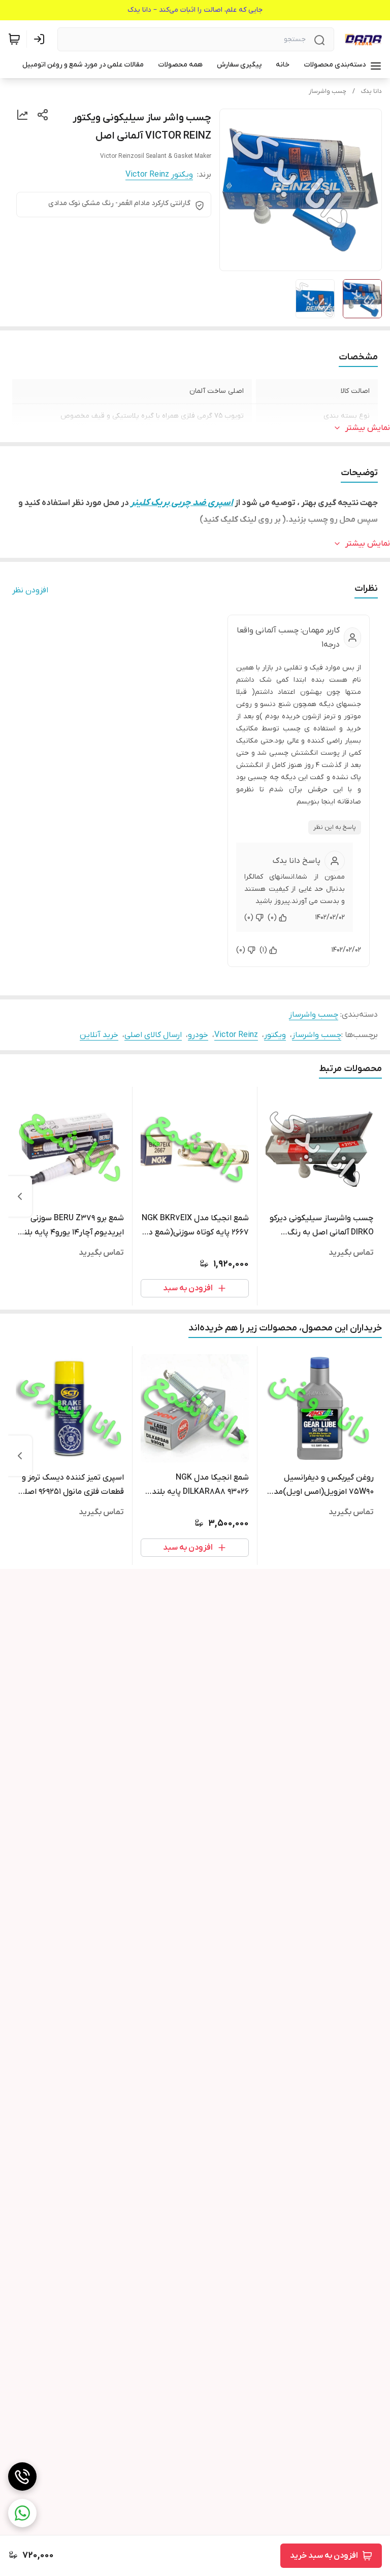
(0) (272, 917)
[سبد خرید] (14, 39)
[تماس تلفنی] (22, 2477)
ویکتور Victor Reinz (159, 175)
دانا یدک (371, 91)
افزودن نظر (30, 590)
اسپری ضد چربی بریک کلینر (181, 503)
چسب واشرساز (328, 91)
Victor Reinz (236, 1035)
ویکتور (275, 1035)
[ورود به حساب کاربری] (41, 39)
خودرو (198, 1035)
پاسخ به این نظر (335, 827)
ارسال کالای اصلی (153, 1035)
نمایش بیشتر (368, 428)
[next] (20, 1196)
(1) (263, 950)
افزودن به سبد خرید (324, 2556)
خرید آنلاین (99, 1035)
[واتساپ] (22, 2513)
